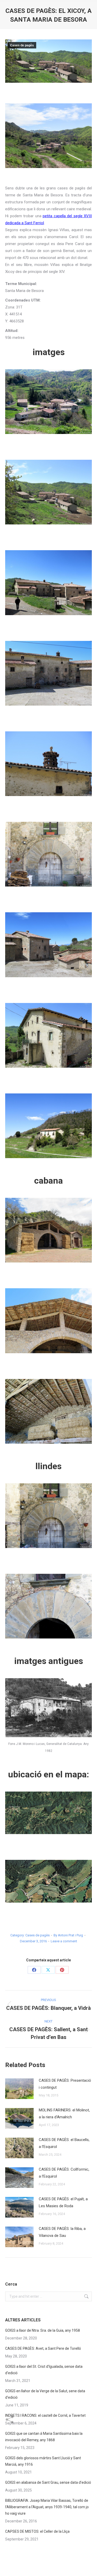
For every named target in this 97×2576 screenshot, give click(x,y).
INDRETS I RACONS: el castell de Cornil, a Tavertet (45, 2415)
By (68, 1935)
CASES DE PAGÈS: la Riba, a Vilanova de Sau (62, 2232)
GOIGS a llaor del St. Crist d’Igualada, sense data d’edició (44, 2370)
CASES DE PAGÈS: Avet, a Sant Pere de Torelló (43, 2348)
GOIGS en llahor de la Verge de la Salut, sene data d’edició (45, 2394)
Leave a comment (64, 1941)
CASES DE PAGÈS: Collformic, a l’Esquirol (64, 2173)
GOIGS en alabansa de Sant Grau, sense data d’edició (48, 2482)
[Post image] (19, 2089)
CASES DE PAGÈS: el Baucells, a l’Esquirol (64, 2143)
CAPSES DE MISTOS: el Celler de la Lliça (37, 2531)
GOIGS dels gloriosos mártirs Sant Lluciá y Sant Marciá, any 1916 (43, 2461)
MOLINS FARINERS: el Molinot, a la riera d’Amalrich (64, 2114)
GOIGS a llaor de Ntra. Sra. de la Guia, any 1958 (43, 2330)
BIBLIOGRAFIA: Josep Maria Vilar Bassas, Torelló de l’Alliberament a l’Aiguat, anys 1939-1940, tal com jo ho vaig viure (47, 2507)
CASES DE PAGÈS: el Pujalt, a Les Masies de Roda (63, 2202)
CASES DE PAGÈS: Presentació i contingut (65, 2084)
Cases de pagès (22, 45)
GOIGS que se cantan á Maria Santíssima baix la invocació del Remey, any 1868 (44, 2437)
